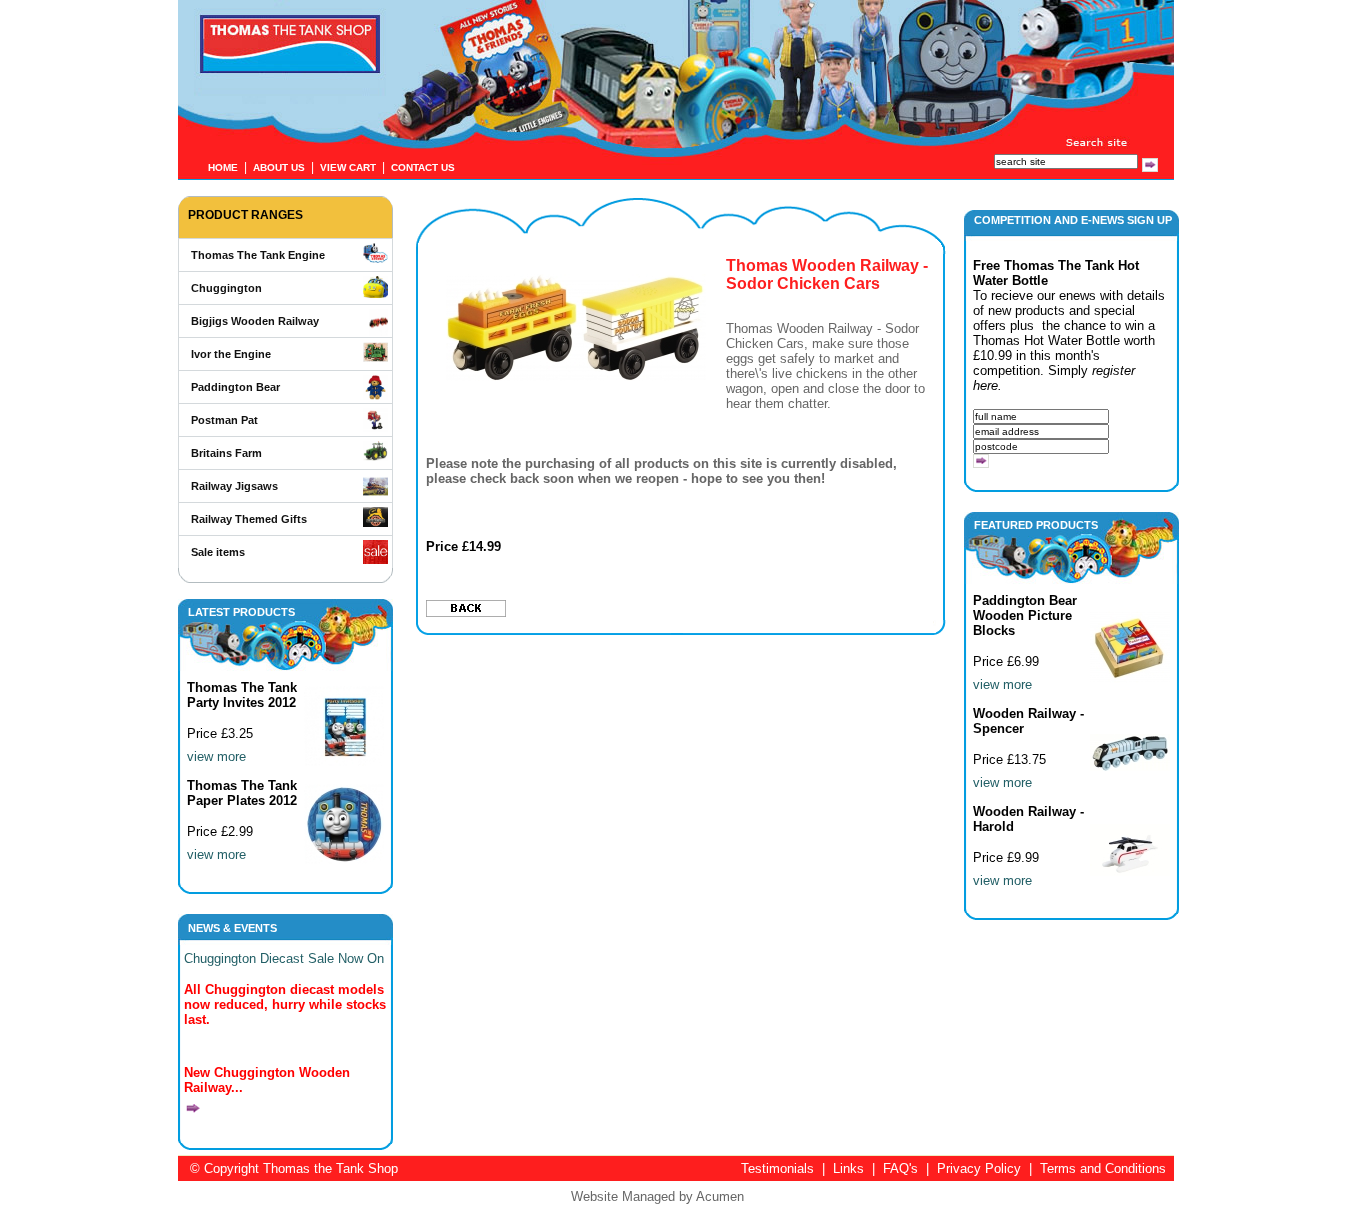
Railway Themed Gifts (249, 519)
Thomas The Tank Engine (258, 255)
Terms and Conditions (1103, 1168)
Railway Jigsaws (234, 486)
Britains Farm (226, 453)
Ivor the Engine (231, 354)
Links (848, 1168)
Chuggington (226, 288)
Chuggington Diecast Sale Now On (284, 958)
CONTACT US (423, 167)
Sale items (218, 552)
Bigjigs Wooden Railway (255, 321)
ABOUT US (279, 167)
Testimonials (777, 1168)
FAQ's (900, 1168)
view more (216, 756)
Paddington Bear (235, 387)
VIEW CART (348, 167)
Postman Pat (224, 420)
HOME (223, 167)
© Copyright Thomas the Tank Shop (294, 1168)
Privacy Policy (979, 1168)
